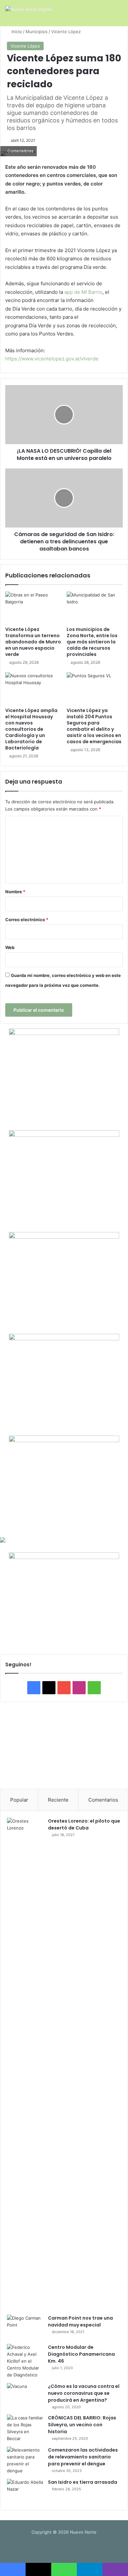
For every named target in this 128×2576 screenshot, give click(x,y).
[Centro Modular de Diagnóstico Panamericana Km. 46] (25, 2361)
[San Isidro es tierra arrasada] (25, 2491)
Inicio (16, 32)
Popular (19, 1800)
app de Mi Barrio (83, 292)
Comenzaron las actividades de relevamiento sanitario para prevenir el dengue (83, 2457)
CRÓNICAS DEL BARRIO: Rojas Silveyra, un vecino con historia (82, 2425)
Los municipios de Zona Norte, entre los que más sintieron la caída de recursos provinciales (92, 642)
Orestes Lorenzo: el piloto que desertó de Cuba (84, 1824)
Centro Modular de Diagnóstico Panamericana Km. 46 (81, 2354)
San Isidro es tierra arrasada (83, 2482)
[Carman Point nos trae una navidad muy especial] (25, 2327)
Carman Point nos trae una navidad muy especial (80, 2321)
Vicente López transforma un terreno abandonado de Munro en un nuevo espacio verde (33, 642)
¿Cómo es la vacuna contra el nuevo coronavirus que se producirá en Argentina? (84, 2393)
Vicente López (66, 32)
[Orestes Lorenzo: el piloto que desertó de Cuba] (25, 2064)
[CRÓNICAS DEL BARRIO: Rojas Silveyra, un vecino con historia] (25, 2428)
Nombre (15, 892)
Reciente (58, 1800)
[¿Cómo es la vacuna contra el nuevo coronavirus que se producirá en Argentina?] (25, 2395)
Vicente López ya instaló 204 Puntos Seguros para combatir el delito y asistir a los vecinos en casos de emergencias (94, 726)
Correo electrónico (27, 920)
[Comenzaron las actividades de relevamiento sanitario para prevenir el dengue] (25, 2460)
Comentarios (103, 1800)
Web (10, 947)
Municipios (37, 32)
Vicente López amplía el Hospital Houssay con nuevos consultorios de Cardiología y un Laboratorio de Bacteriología (31, 729)
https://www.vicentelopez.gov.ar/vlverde (52, 359)
